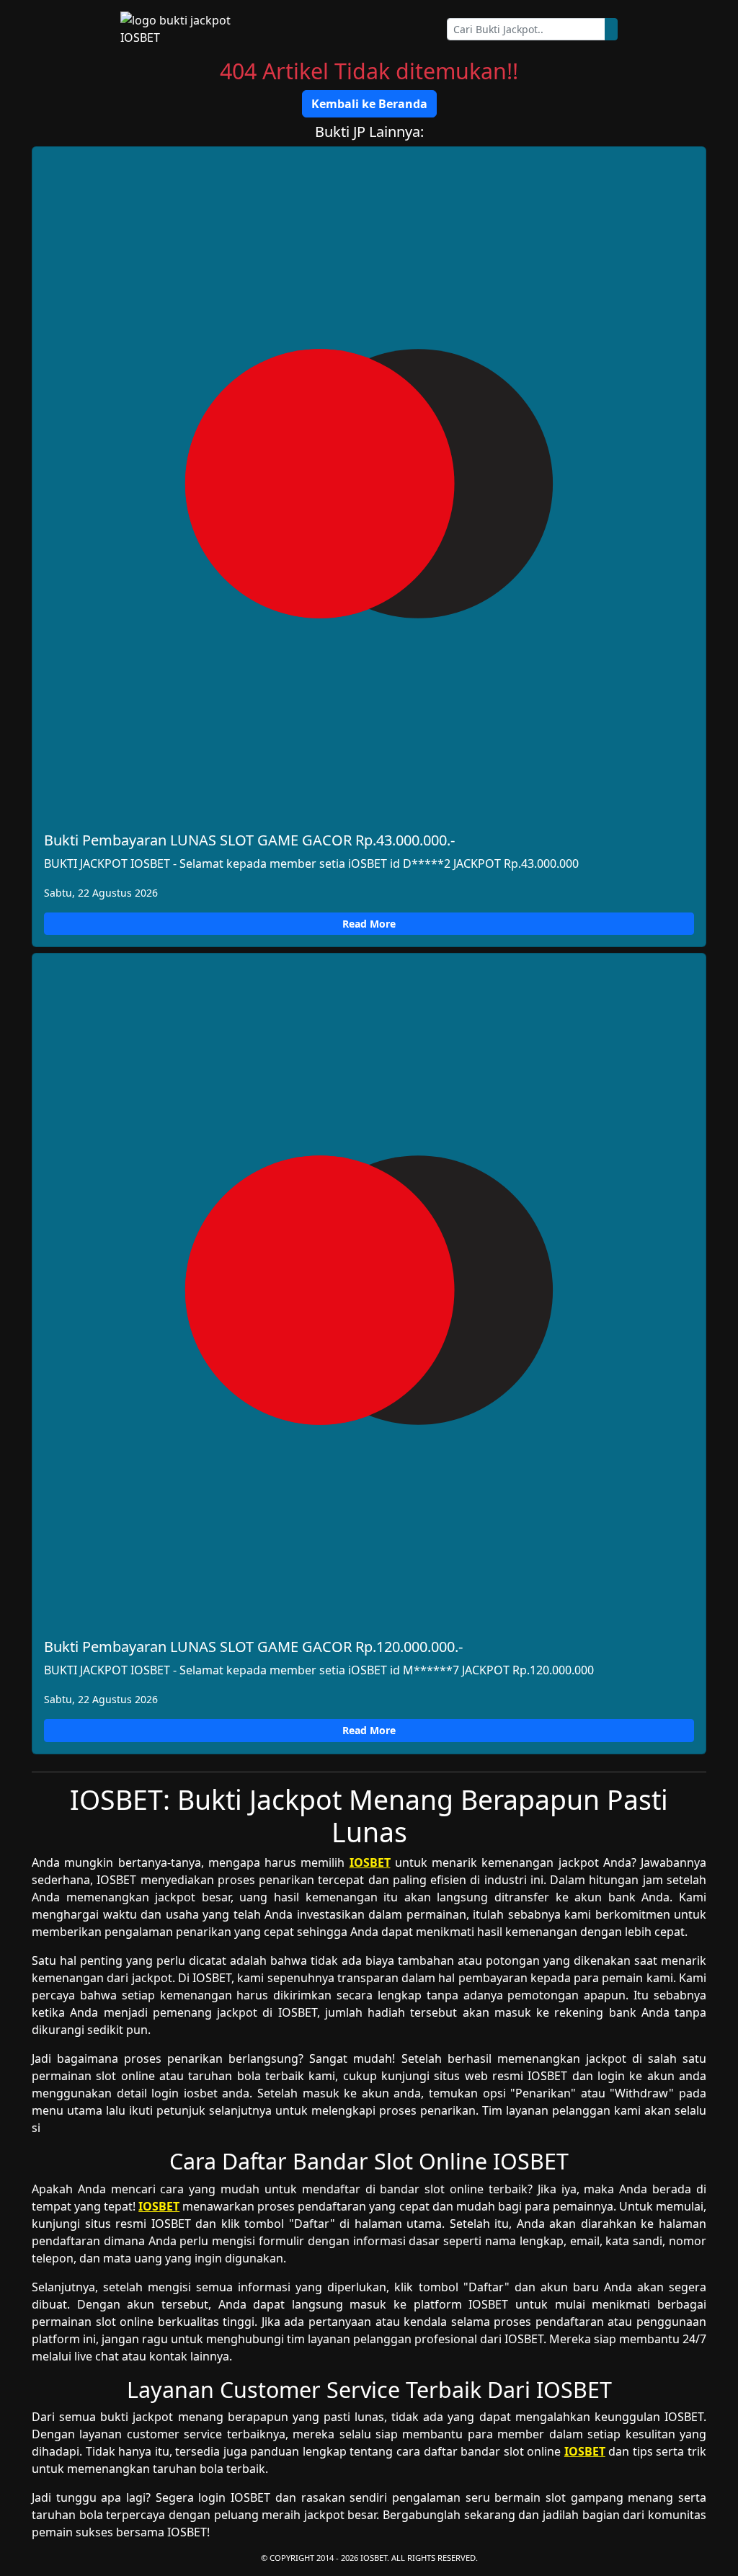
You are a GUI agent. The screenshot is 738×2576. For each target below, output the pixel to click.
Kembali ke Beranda (369, 104)
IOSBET (370, 1862)
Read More (369, 924)
